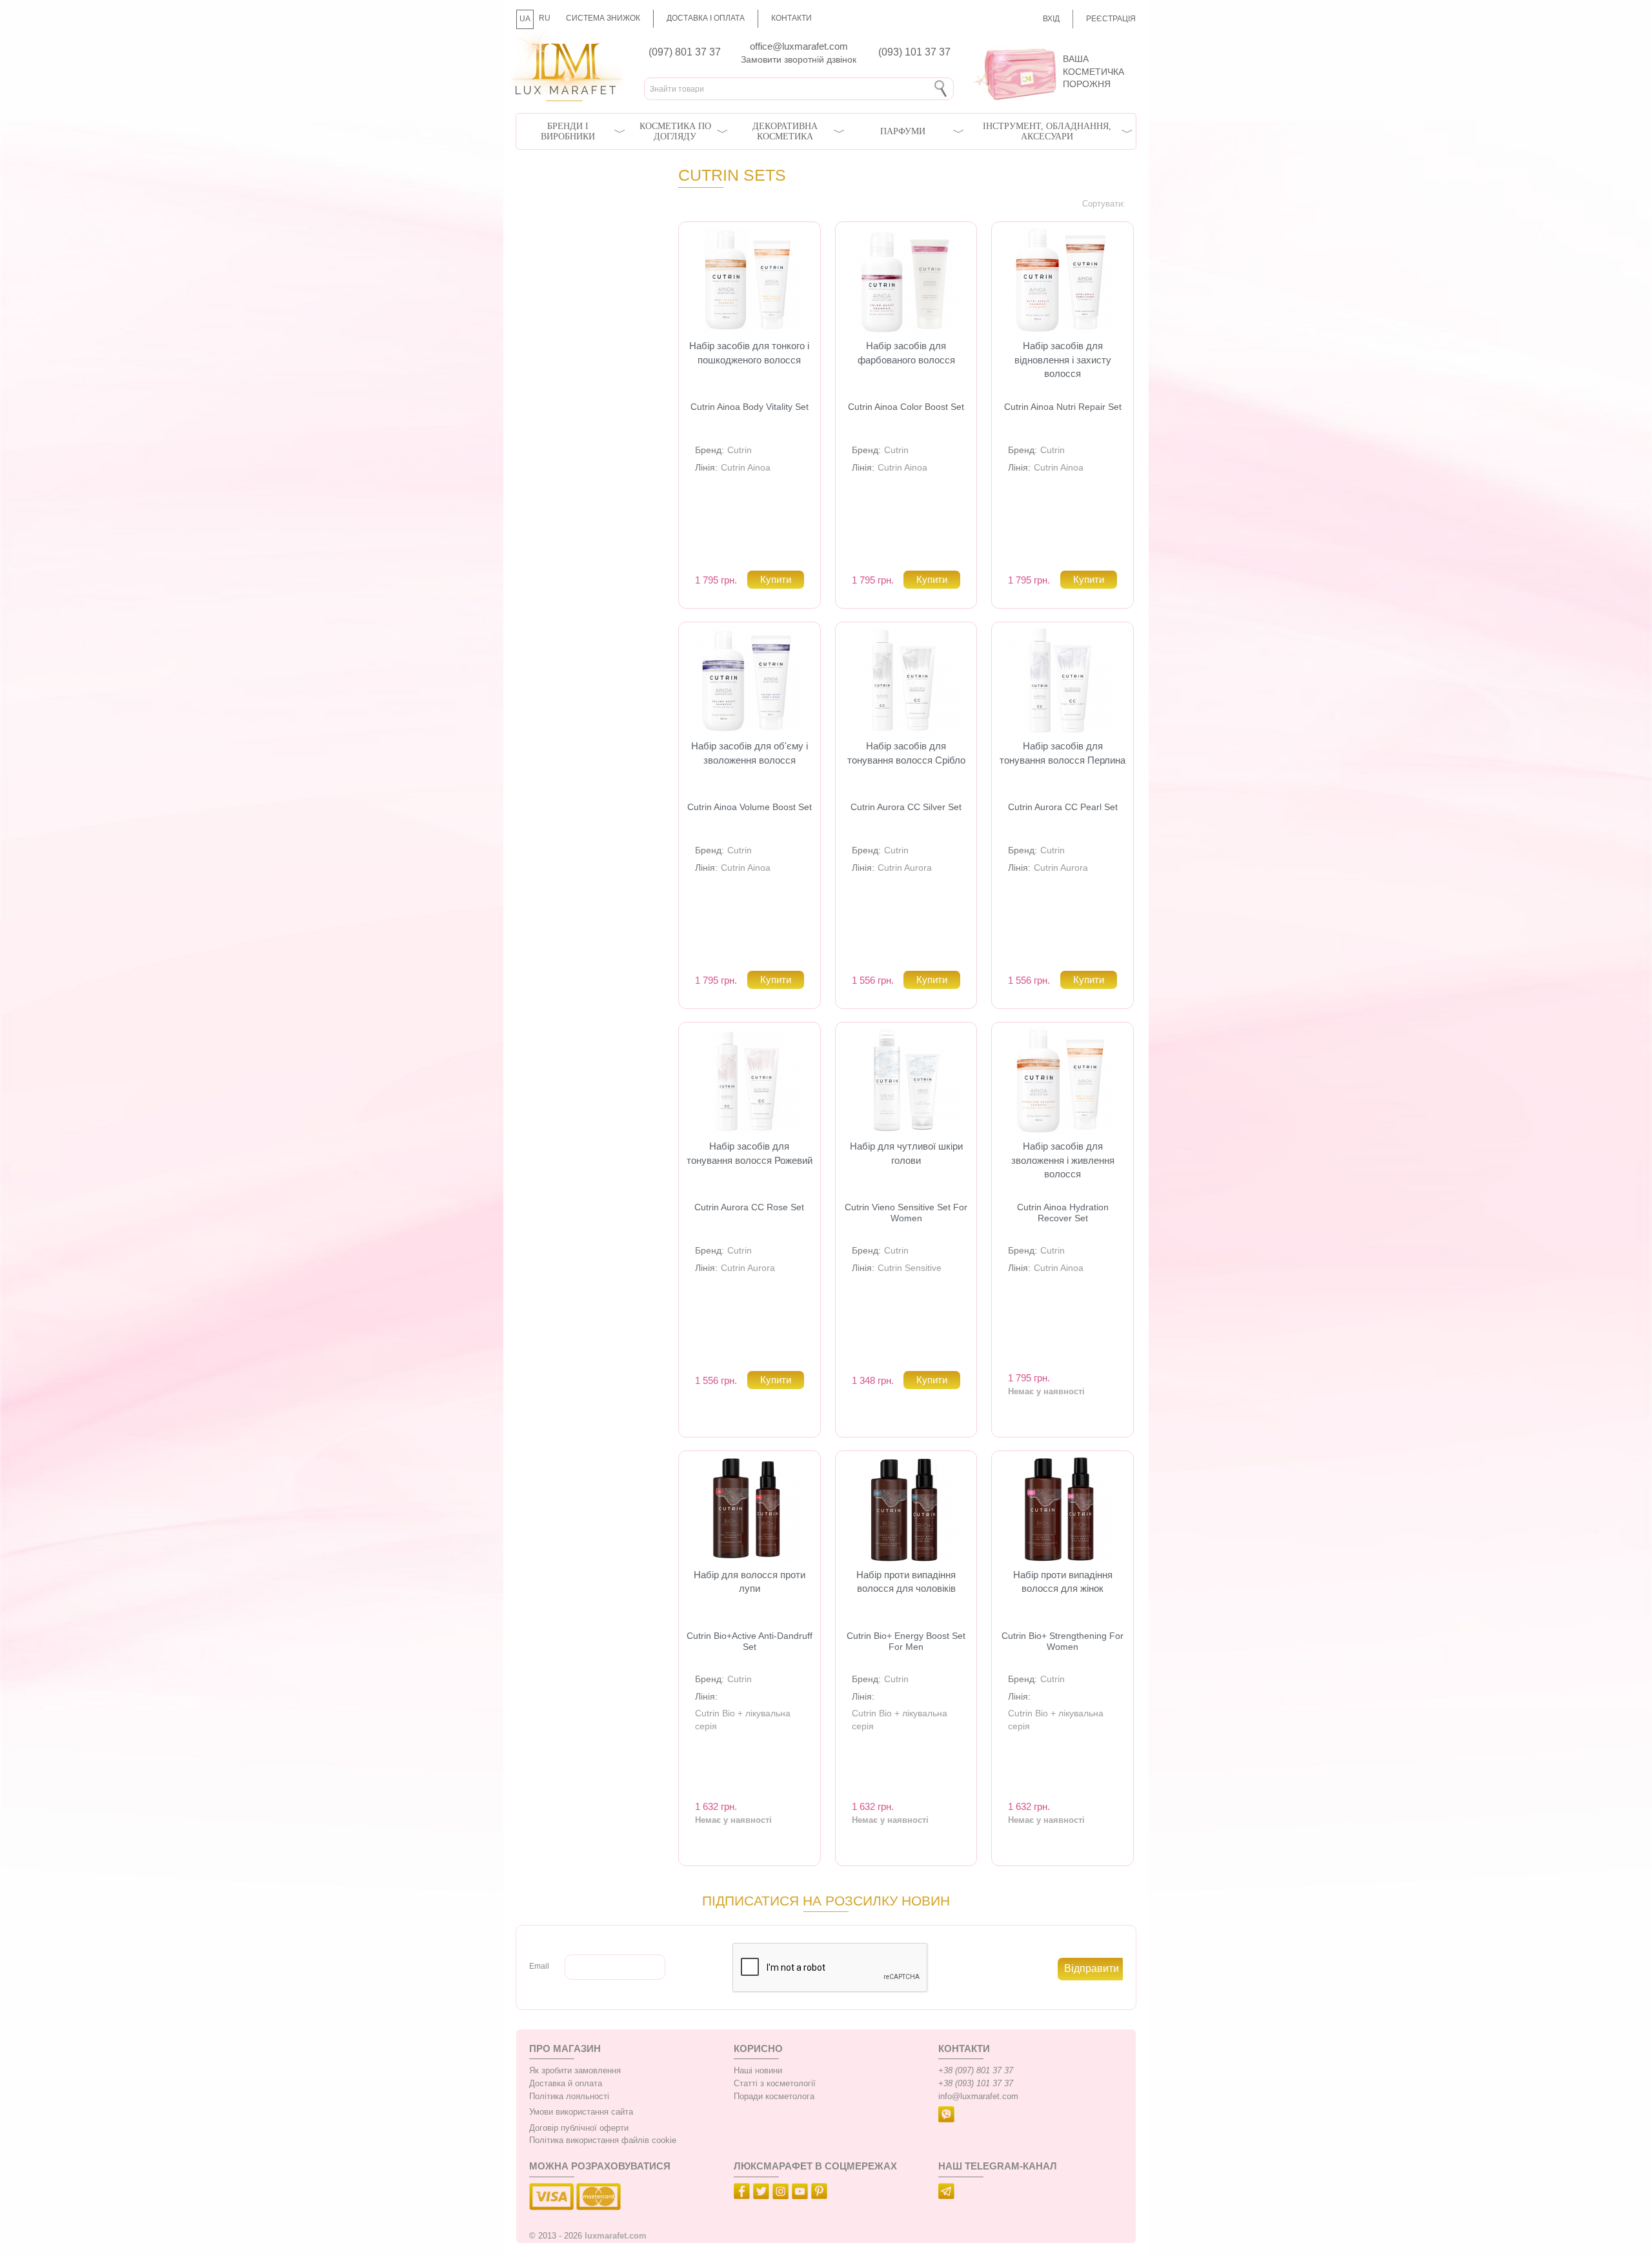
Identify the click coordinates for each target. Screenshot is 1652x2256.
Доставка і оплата (706, 18)
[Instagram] (782, 2193)
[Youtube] (801, 2193)
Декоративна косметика (785, 131)
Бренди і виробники (568, 131)
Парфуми (903, 131)
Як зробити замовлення (575, 2071)
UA (525, 19)
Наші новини (758, 2071)
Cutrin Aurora (905, 868)
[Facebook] (743, 2193)
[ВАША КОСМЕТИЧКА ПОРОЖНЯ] (1050, 45)
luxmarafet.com (616, 2236)
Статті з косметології (775, 2084)
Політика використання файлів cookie (603, 2140)
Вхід (1051, 19)
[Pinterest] (821, 2193)
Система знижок (603, 18)
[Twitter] (763, 2193)
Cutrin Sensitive (910, 1268)
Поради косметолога (774, 2097)
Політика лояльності (569, 2097)
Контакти (791, 18)
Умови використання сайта (581, 2112)
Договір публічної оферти (579, 2128)
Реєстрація (1111, 19)
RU (545, 18)
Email (539, 1966)
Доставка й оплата (566, 2084)
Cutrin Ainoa (746, 467)
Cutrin (740, 450)
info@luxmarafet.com (978, 2097)
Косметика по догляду (675, 131)
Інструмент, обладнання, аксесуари (1047, 131)
